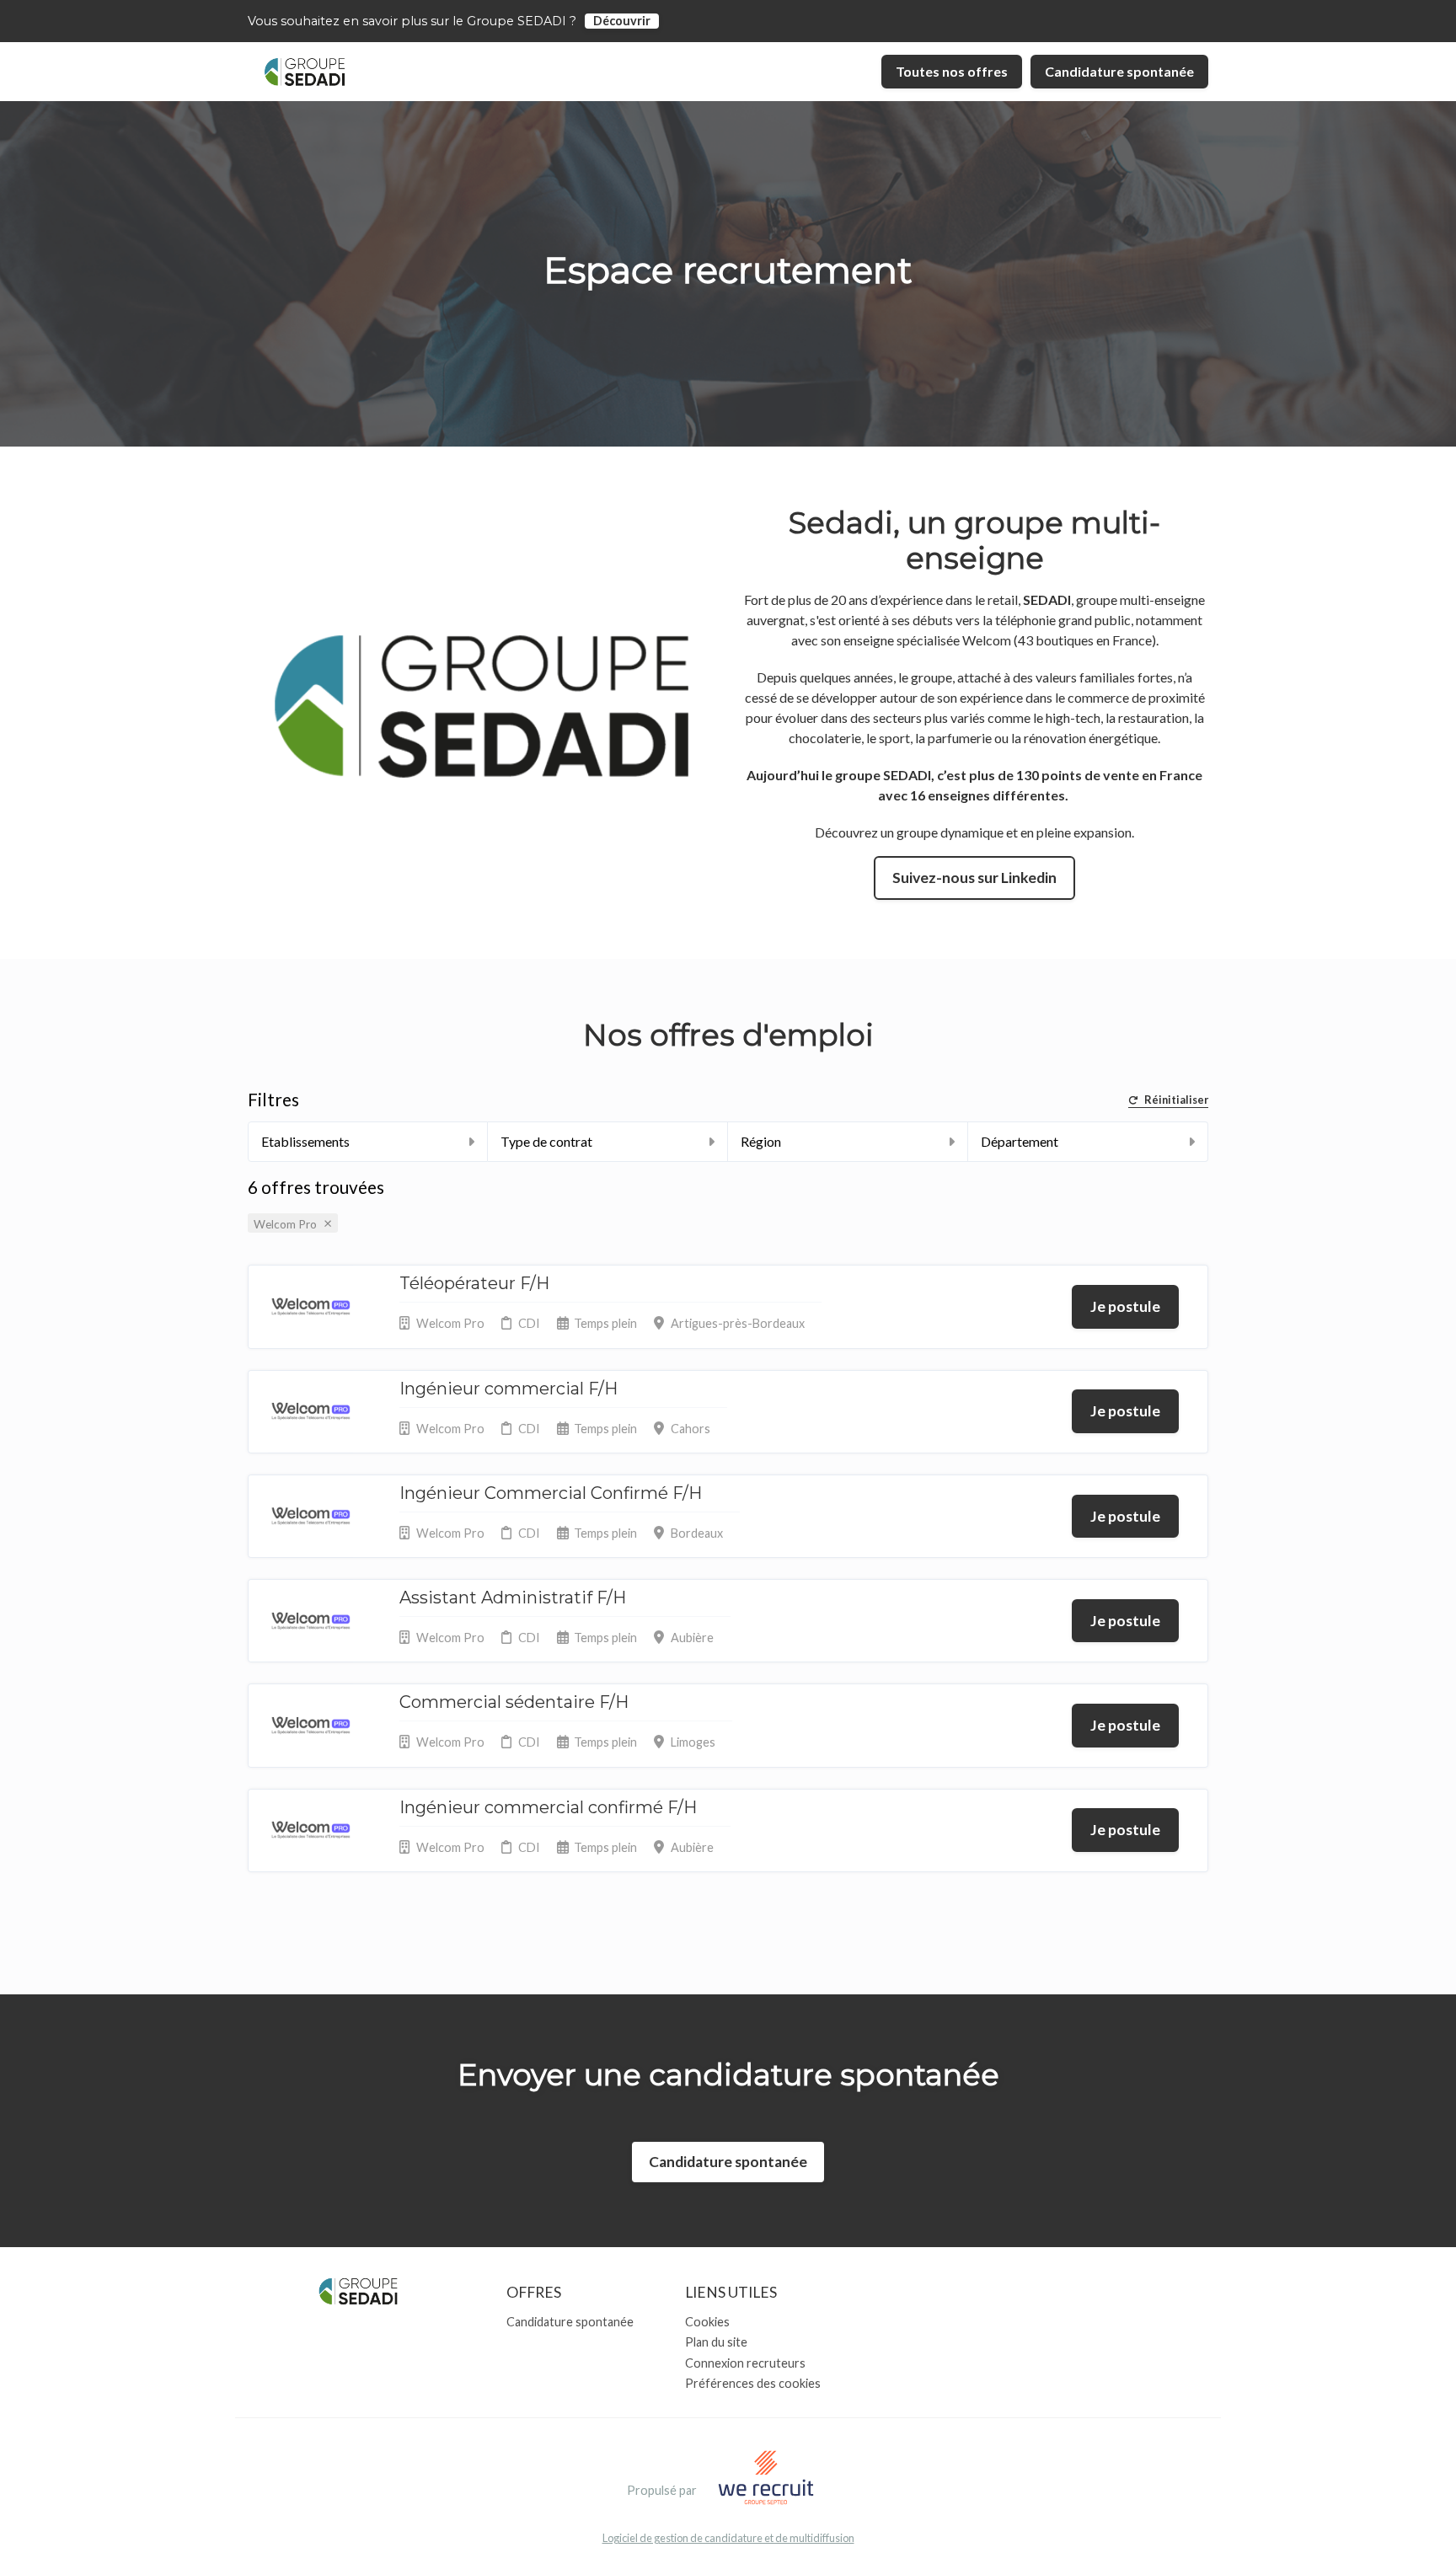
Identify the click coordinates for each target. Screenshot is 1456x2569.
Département (1020, 1141)
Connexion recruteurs (745, 2363)
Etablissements (305, 1141)
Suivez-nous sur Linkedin (974, 878)
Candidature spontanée (1119, 71)
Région (761, 1141)
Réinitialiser (1176, 1100)
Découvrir (622, 21)
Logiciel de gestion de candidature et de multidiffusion (728, 2538)
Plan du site (716, 2342)
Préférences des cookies (753, 2383)
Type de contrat (546, 1141)
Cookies (707, 2322)
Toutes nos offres (952, 71)
